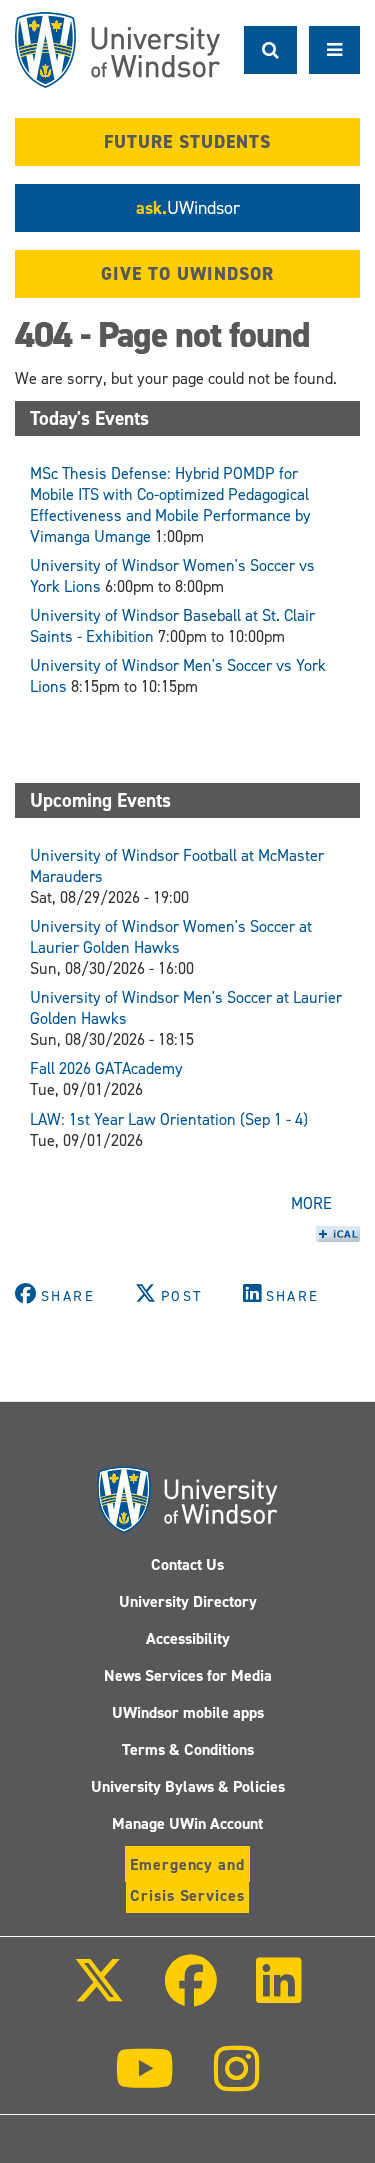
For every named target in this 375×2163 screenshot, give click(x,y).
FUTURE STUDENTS (187, 142)
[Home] (117, 50)
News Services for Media (188, 1675)
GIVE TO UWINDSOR (187, 274)
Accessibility (188, 1638)
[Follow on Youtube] (144, 2082)
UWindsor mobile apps (188, 1712)
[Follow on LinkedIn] (279, 1994)
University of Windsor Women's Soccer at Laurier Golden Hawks (171, 937)
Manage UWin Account (187, 1823)
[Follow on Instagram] (237, 2082)
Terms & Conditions (188, 1749)
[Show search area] (270, 50)
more (311, 1203)
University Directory (188, 1601)
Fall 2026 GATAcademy (106, 1068)
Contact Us (187, 1564)
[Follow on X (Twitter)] (99, 1994)
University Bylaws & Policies (188, 1786)
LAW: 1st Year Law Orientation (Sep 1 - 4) (169, 1119)
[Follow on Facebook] (190, 1994)
